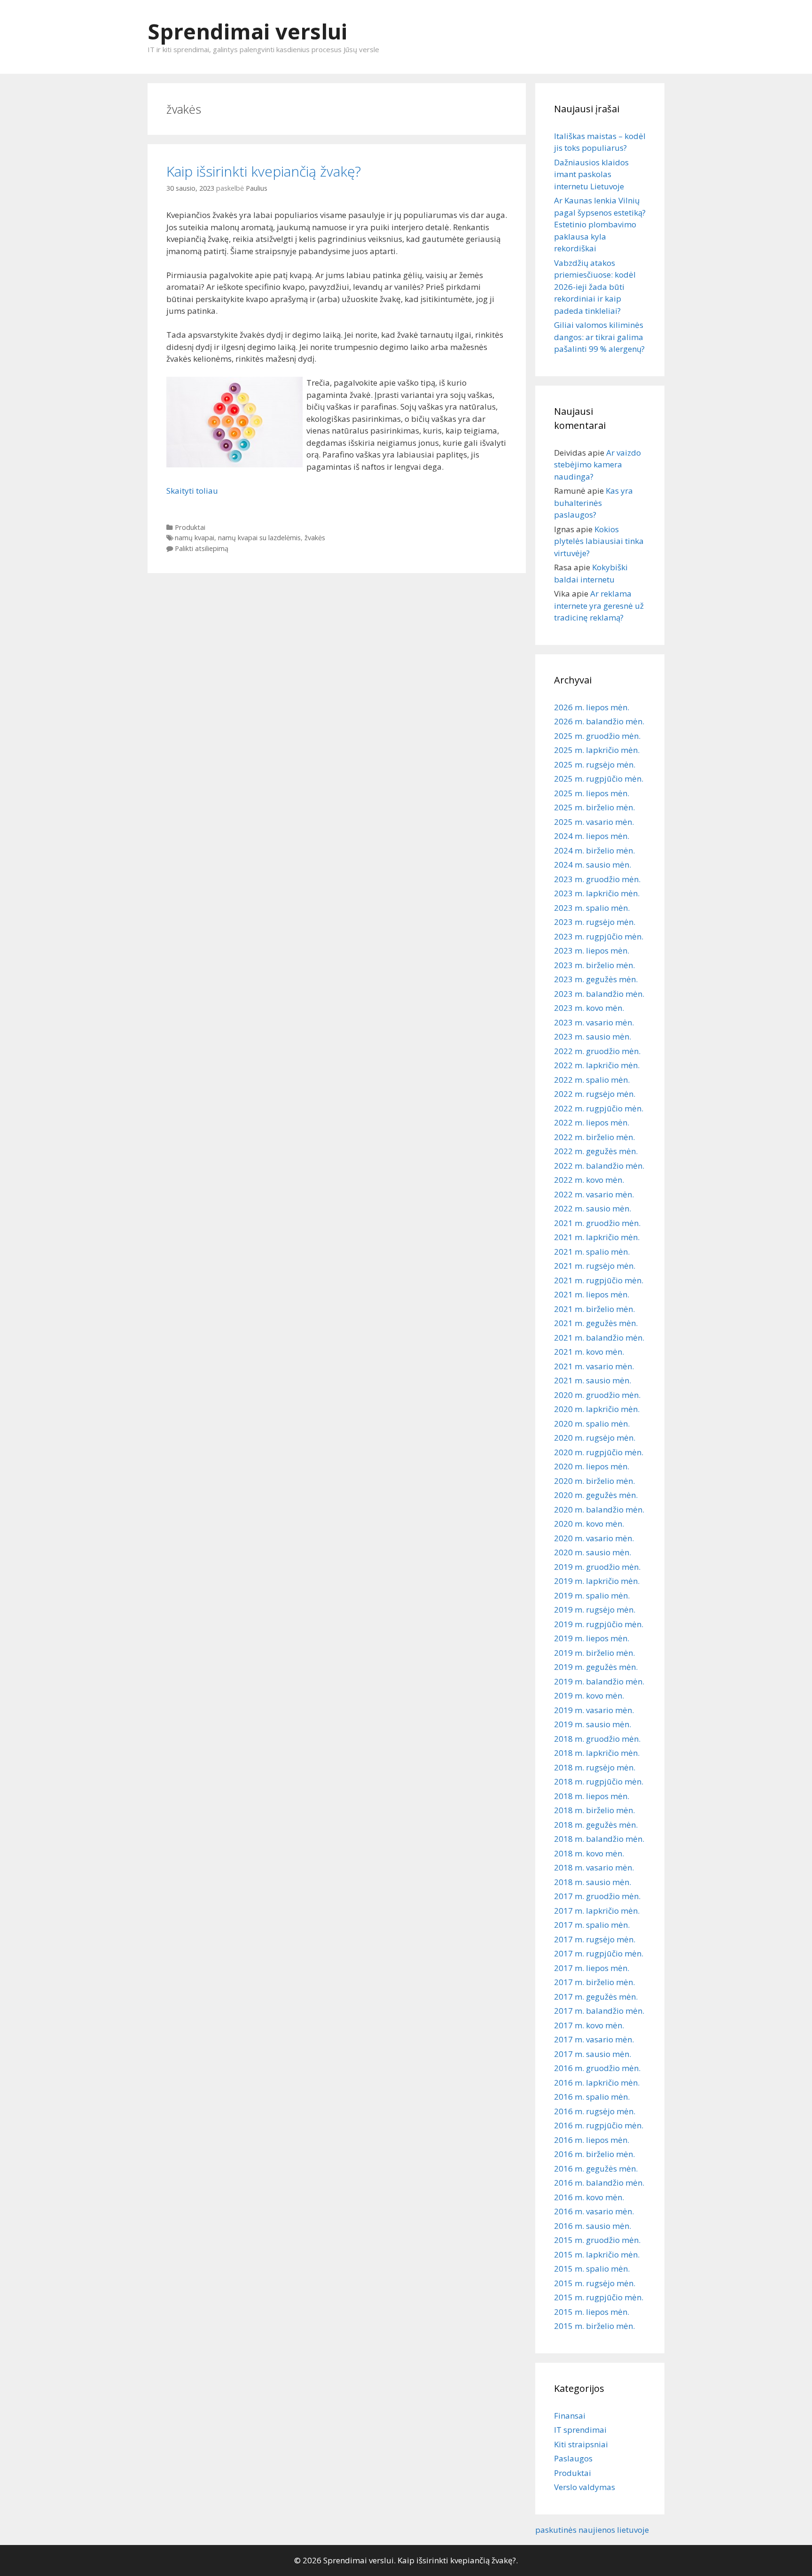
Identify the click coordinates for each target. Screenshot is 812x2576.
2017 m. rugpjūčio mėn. (599, 1953)
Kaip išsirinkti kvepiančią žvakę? (264, 171)
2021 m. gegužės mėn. (596, 1323)
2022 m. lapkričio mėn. (597, 1065)
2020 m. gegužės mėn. (596, 1495)
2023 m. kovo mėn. (589, 1008)
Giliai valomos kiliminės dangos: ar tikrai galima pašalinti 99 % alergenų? (599, 337)
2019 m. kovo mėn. (589, 1695)
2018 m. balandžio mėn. (599, 1839)
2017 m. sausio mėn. (593, 2054)
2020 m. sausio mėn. (593, 1552)
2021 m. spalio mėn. (592, 1252)
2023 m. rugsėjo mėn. (595, 922)
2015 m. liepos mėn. (592, 2312)
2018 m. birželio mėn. (594, 1810)
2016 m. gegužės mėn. (596, 2169)
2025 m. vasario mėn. (594, 822)
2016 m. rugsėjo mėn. (595, 2111)
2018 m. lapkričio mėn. (597, 1753)
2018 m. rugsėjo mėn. (595, 1767)
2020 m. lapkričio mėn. (597, 1409)
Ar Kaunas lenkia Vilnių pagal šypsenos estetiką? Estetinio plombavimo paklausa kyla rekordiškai (600, 224)
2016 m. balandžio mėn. (599, 2183)
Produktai (190, 527)
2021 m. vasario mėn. (594, 1366)
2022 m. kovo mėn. (589, 1180)
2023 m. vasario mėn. (594, 1022)
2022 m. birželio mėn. (594, 1137)
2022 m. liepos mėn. (592, 1122)
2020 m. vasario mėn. (594, 1538)
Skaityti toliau (192, 491)
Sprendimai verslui (247, 31)
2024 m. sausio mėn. (593, 865)
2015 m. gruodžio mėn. (597, 2240)
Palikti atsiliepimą (202, 548)
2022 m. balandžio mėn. (599, 1166)
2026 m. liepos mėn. (592, 707)
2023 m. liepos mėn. (592, 950)
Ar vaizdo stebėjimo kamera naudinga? (597, 465)
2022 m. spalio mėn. (592, 1080)
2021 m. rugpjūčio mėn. (599, 1280)
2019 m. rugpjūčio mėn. (599, 1624)
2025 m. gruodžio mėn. (597, 736)
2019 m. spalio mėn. (592, 1595)
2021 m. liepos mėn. (592, 1294)
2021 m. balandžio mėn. (599, 1338)
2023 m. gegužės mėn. (596, 979)
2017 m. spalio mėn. (592, 1925)
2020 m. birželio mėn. (594, 1481)
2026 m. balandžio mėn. (599, 721)
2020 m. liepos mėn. (592, 1466)
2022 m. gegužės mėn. (596, 1151)
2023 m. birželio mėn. (594, 965)
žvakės (315, 538)
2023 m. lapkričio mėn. (597, 893)
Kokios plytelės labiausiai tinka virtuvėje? (599, 541)
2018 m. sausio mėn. (593, 1882)
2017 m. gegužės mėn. (596, 1997)
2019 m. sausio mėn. (593, 1724)
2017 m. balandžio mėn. (599, 2011)
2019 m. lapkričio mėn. (597, 1581)
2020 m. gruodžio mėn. (597, 1395)
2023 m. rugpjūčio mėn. (599, 936)
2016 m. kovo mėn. (589, 2197)
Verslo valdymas (585, 2487)
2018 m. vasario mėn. (594, 1867)
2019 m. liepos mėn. (592, 1638)
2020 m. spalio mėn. (592, 1424)
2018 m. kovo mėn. (589, 1853)
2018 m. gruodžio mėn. (597, 1739)
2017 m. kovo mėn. (589, 2025)
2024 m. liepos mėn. (592, 836)
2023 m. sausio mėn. (593, 1036)
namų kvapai (195, 538)
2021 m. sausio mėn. (593, 1380)
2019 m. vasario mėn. (594, 1710)
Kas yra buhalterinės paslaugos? (593, 503)
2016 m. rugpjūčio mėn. (599, 2125)
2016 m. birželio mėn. (594, 2154)
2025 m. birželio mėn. (594, 807)
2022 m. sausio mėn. (593, 1208)
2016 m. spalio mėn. (592, 2097)
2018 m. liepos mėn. (592, 1796)
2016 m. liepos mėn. (592, 2140)
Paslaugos (573, 2458)
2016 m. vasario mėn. (594, 2211)
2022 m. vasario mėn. (594, 1194)
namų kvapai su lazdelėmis (259, 538)
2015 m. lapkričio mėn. (597, 2254)
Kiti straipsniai (581, 2444)
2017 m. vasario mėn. (594, 2039)
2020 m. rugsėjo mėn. (595, 1438)
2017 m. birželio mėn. (594, 1982)
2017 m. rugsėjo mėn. (595, 1939)
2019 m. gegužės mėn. (596, 1667)
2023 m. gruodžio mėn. (597, 879)
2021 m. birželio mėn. (594, 1309)
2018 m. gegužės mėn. (596, 1825)
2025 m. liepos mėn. (592, 793)
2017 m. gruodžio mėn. (597, 1896)
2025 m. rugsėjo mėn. (595, 764)
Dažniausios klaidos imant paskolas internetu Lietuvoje (591, 174)
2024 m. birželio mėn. (594, 850)
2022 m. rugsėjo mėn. (595, 1094)
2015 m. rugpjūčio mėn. (599, 2297)
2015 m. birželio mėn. (594, 2326)
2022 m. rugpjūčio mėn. (599, 1108)
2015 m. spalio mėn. (592, 2269)
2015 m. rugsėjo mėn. (595, 2283)
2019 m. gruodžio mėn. (597, 1567)
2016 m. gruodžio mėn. (597, 2068)
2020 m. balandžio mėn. (599, 1509)
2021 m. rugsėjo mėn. (595, 1266)
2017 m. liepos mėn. (592, 1968)
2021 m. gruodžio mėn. (597, 1223)
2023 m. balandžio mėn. (599, 994)
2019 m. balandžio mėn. (599, 1681)
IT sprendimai (580, 2430)
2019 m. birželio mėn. (594, 1653)
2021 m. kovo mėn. (589, 1352)
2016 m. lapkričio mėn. (597, 2083)
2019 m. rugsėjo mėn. (595, 1610)
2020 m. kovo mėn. (589, 1524)
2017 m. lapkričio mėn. (597, 1911)
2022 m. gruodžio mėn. (597, 1051)
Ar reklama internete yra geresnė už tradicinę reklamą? (599, 605)
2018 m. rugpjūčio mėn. (599, 1781)
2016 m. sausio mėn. (593, 2226)
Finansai (570, 2416)
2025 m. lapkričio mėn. (597, 750)
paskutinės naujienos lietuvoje (592, 2530)
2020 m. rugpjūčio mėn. (599, 1452)
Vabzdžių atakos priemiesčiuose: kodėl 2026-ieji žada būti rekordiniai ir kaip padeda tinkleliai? (595, 287)
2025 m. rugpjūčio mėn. (599, 779)
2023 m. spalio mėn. (592, 908)
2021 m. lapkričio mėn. (597, 1237)
